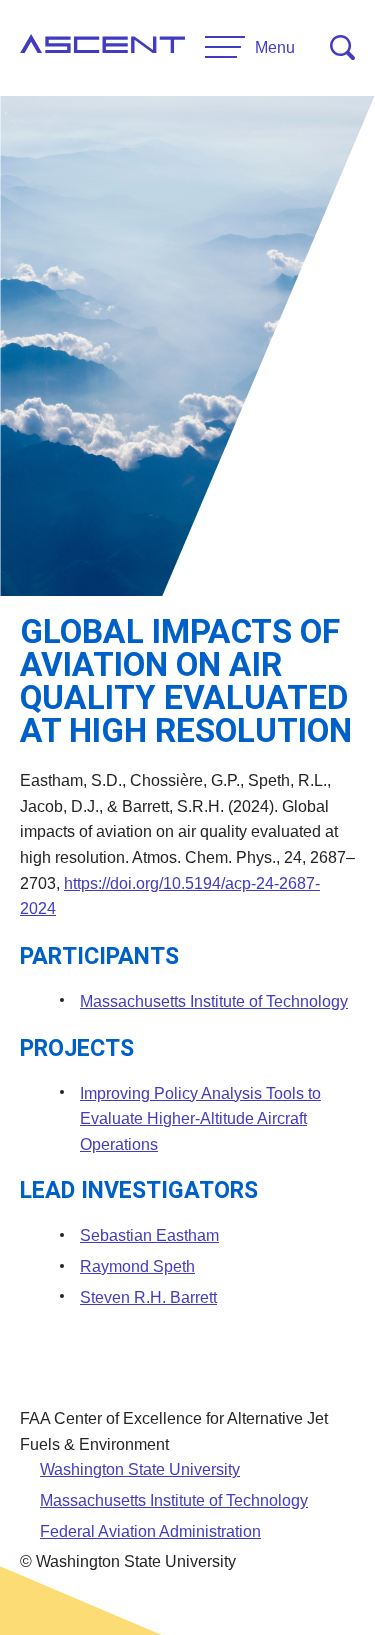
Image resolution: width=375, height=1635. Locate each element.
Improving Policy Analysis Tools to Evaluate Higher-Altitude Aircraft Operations (200, 1119)
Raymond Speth (137, 1266)
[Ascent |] (102, 48)
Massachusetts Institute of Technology (214, 1001)
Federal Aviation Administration (150, 1531)
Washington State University (140, 1469)
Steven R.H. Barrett (148, 1297)
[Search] (342, 47)
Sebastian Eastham (149, 1235)
